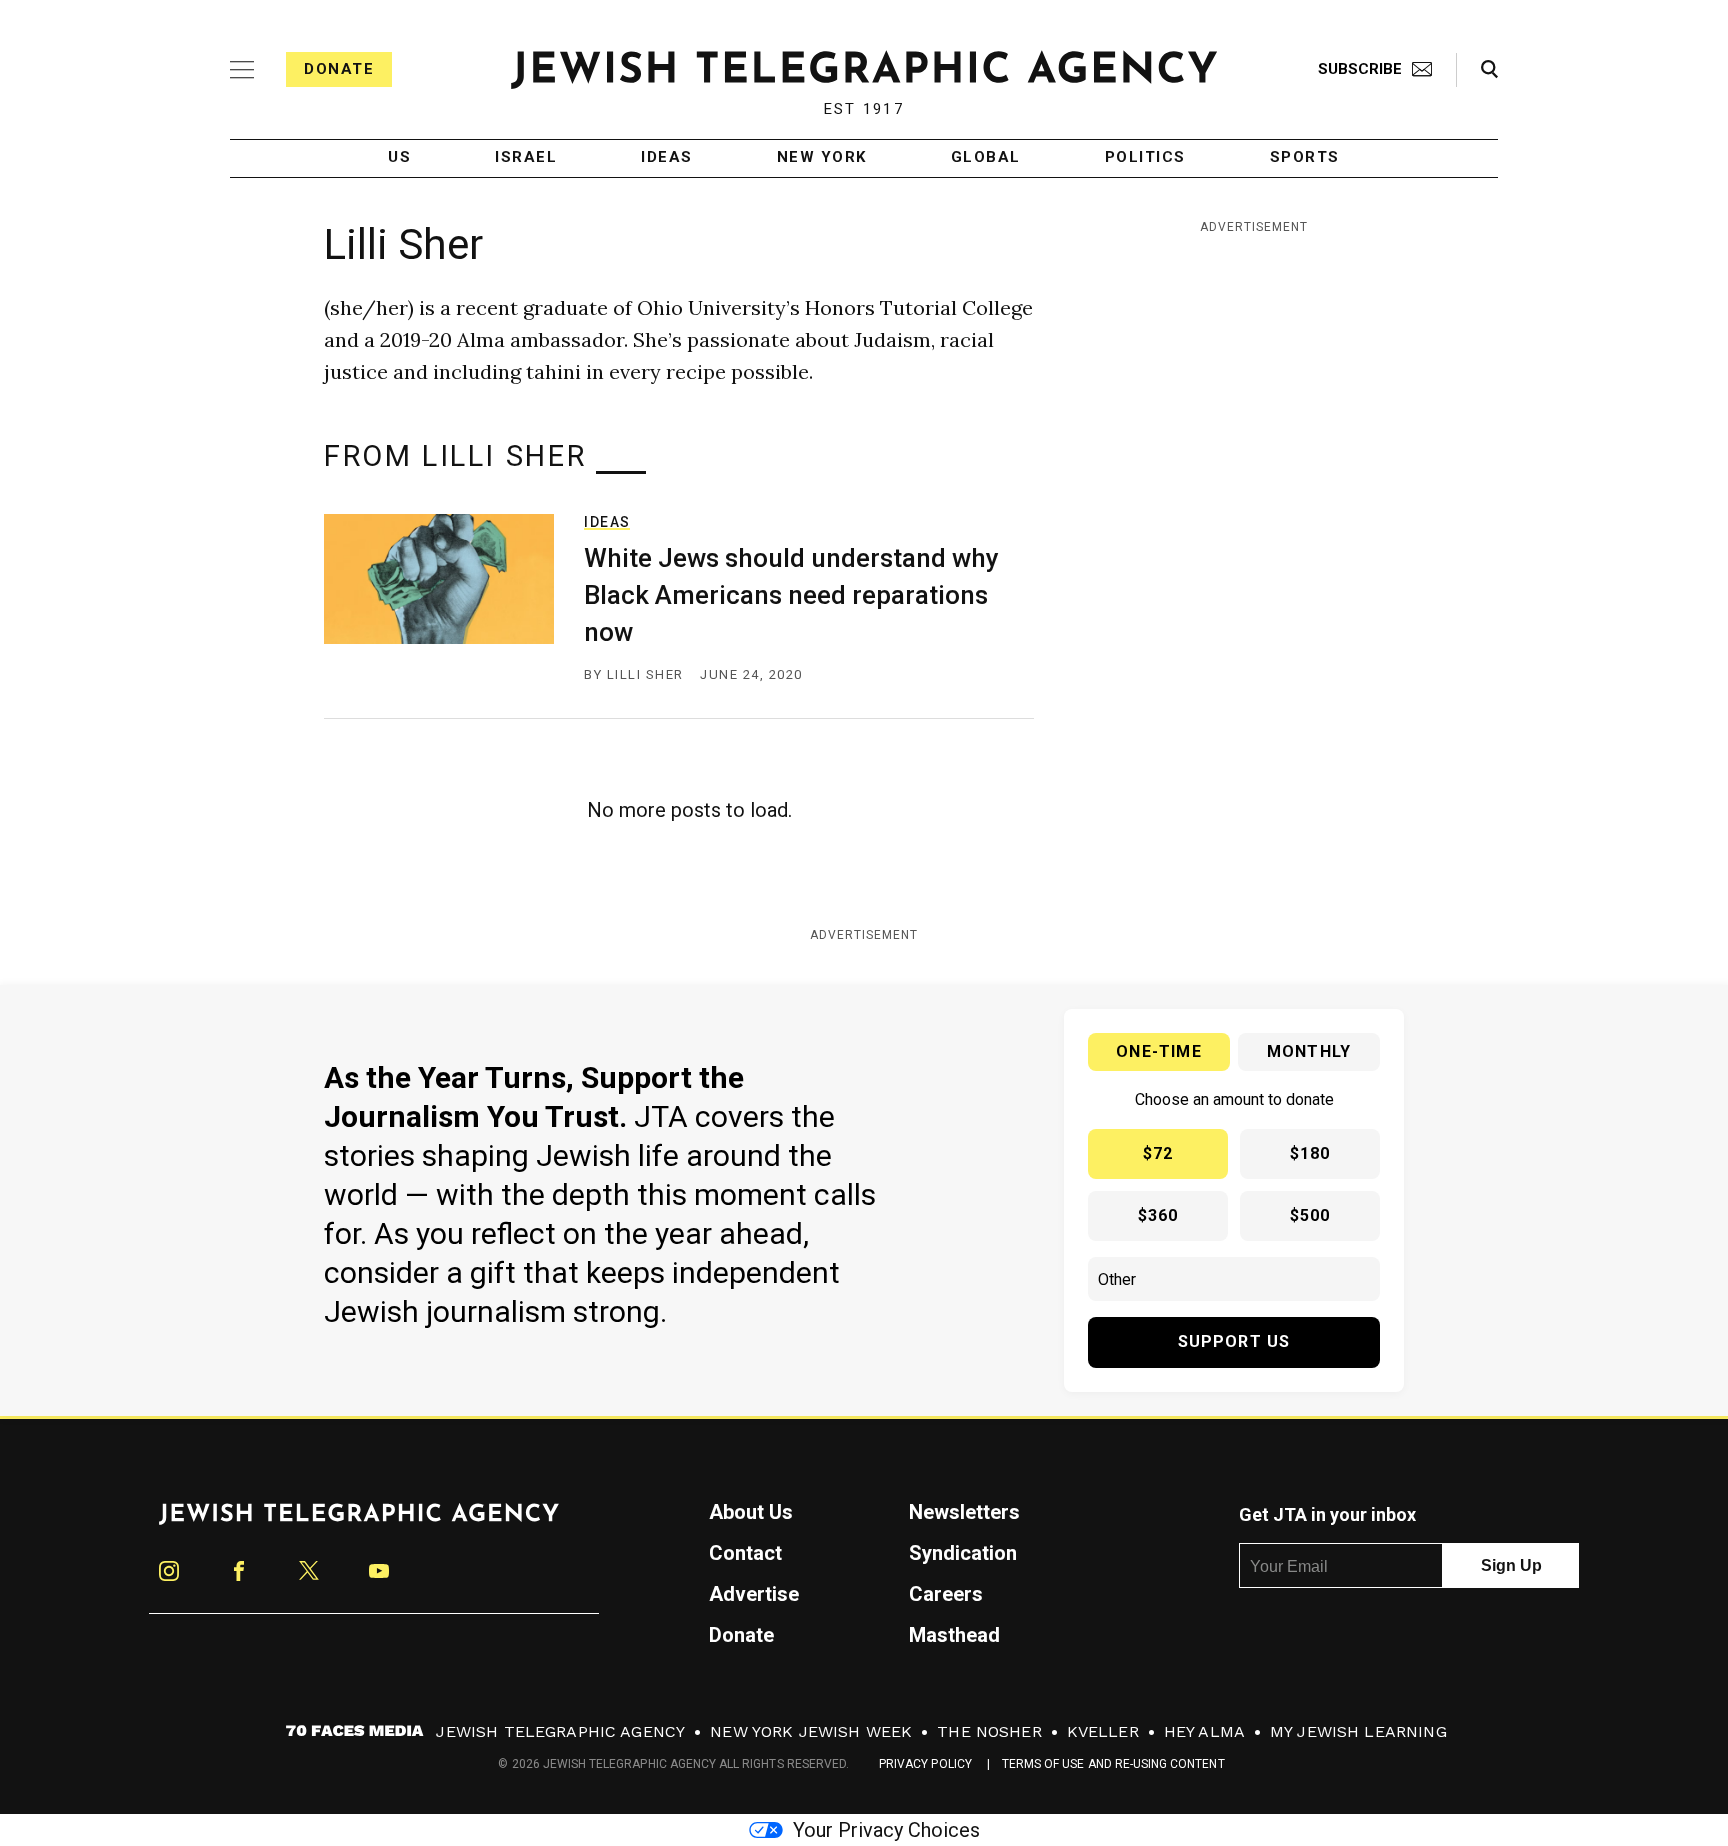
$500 (1310, 1215)
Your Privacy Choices (886, 1830)
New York (822, 158)
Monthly (1309, 1051)
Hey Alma (1204, 1731)
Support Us (1234, 1341)
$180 (1310, 1153)
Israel (526, 158)
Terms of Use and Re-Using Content (1113, 1764)
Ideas (667, 158)
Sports (1305, 158)
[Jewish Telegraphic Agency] (359, 1522)
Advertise (754, 1594)
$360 (1158, 1215)
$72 (1158, 1153)
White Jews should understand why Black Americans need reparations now (791, 595)
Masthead (954, 1635)
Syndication (963, 1553)
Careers (946, 1594)
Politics (1145, 158)
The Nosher (989, 1731)
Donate (339, 69)
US (399, 158)
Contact (745, 1553)
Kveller (1103, 1731)
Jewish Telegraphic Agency (560, 1731)
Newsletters (964, 1512)
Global (986, 158)
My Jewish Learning (1358, 1731)
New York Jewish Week (811, 1731)
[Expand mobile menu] (242, 70)
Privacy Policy (925, 1764)
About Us (751, 1512)
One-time (1159, 1051)
